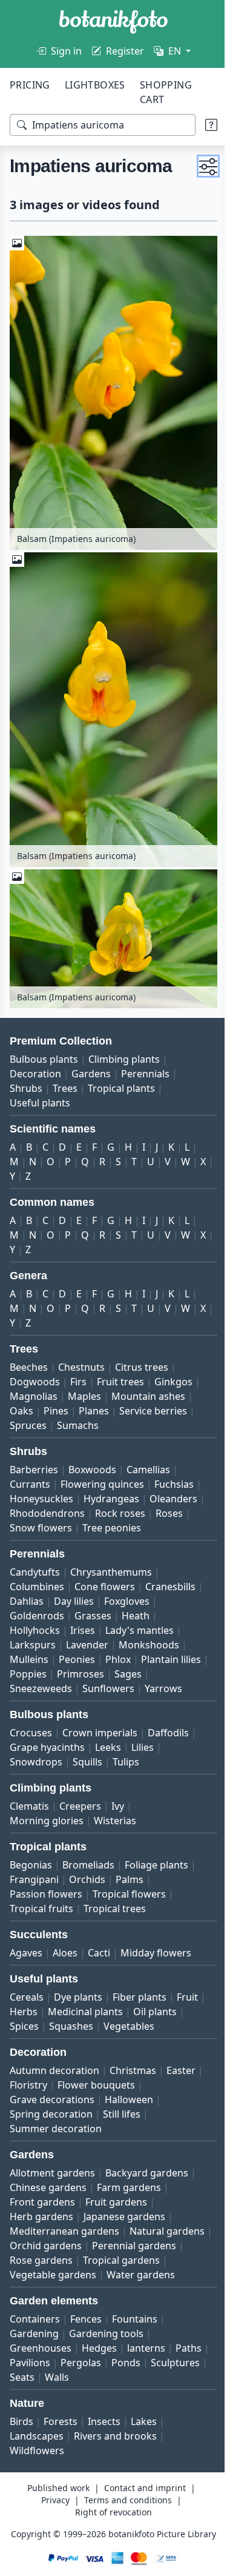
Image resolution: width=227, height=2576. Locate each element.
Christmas (133, 2073)
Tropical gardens (48, 2278)
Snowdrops (36, 1765)
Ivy (118, 1809)
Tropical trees (115, 1912)
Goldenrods (37, 1604)
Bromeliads (88, 1868)
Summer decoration (56, 2132)
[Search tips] (202, 125)
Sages (23, 1677)
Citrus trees (142, 1356)
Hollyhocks (35, 1619)
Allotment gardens (52, 2176)
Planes (94, 1399)
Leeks (108, 1750)
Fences (86, 2337)
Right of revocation (109, 2530)
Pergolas (117, 2380)
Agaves (26, 1956)
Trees (65, 1077)
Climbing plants (124, 1048)
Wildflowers (37, 2468)
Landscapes (37, 2454)
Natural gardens (47, 2249)
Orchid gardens (131, 2249)
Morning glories (47, 1824)
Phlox (118, 1648)
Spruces (28, 1414)
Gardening (34, 2351)
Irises (83, 1619)
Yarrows (28, 1691)
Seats (81, 2395)
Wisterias (115, 1824)
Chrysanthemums (111, 1561)
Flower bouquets (96, 2088)
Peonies (77, 1648)
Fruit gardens (116, 2205)
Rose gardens (136, 2263)
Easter (181, 2073)
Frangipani (34, 1882)
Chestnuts (81, 1356)
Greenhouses (41, 2366)
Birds (21, 2439)
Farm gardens (129, 2190)
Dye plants (78, 2000)
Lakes (144, 2439)
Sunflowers (146, 1677)
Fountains (135, 2337)
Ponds (162, 2380)
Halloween (129, 2103)
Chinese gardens (48, 2190)
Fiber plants (140, 2000)
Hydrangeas (111, 1487)
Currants (30, 1473)
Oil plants (155, 2015)
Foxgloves (127, 1590)
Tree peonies (112, 1516)
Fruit (187, 2000)
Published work (54, 2505)
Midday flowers (156, 1956)
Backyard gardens (147, 2176)
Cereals (27, 2000)
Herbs (24, 2015)
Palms (130, 1882)
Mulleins (29, 1648)
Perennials (145, 1062)
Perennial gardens (52, 2263)
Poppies (98, 1662)
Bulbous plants (44, 1048)
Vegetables (129, 2029)
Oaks (21, 1399)
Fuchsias (174, 1473)
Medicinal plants (85, 2015)
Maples (84, 1385)
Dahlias (27, 1590)
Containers (35, 2337)
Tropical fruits (41, 1912)
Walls (116, 2395)
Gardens (91, 1062)
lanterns (146, 2366)
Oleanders (173, 1487)
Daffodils (168, 1736)
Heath (136, 1604)
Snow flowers (41, 1516)
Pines (56, 1399)
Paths (23, 2380)
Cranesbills (170, 1575)
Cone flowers (105, 1575)
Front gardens (42, 2205)
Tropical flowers (129, 1897)
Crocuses (31, 1736)
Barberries (34, 1458)
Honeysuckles (41, 1487)
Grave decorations (52, 2103)
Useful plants (40, 1091)
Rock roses (120, 1502)
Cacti (99, 1956)
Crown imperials (100, 1736)
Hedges (99, 2366)
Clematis (29, 1809)
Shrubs (26, 1077)
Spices (24, 2029)
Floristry (28, 2088)
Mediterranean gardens (64, 2234)
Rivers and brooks (115, 2454)
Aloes (65, 1956)
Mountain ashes (148, 1385)
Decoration (35, 1062)
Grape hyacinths (47, 1750)
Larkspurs (33, 1633)
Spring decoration (51, 2117)
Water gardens (44, 2292)
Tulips (126, 1765)
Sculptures (34, 2395)
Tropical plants (121, 1077)
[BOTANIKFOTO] (113, 22)
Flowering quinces (102, 1473)
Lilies (143, 1750)
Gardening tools (106, 2351)
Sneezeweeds (78, 1677)
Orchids (87, 1882)
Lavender (87, 1633)
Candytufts (35, 1561)
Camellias (148, 1458)
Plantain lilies (40, 1662)
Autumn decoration (54, 2073)
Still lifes (122, 2117)
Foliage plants (156, 1868)
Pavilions (66, 2380)
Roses (169, 1502)
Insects (104, 2439)
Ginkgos (173, 1370)
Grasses (93, 1604)
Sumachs (78, 1414)
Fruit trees (120, 1370)
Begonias (31, 1868)
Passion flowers (46, 1897)
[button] (199, 177)
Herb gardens (41, 2220)
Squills (87, 1765)
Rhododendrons (47, 1502)
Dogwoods (35, 1370)
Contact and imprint (140, 2505)
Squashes (71, 2029)
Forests (61, 2439)
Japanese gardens (124, 2220)
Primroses (151, 1662)
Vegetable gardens (140, 2278)
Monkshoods (149, 1633)
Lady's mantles (140, 1619)
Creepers (80, 1809)
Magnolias (34, 1385)
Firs (78, 1370)
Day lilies (74, 1590)
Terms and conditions (123, 2517)
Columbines (37, 1575)
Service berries (153, 1399)
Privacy (51, 2517)
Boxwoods (92, 1458)
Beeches (29, 1356)
